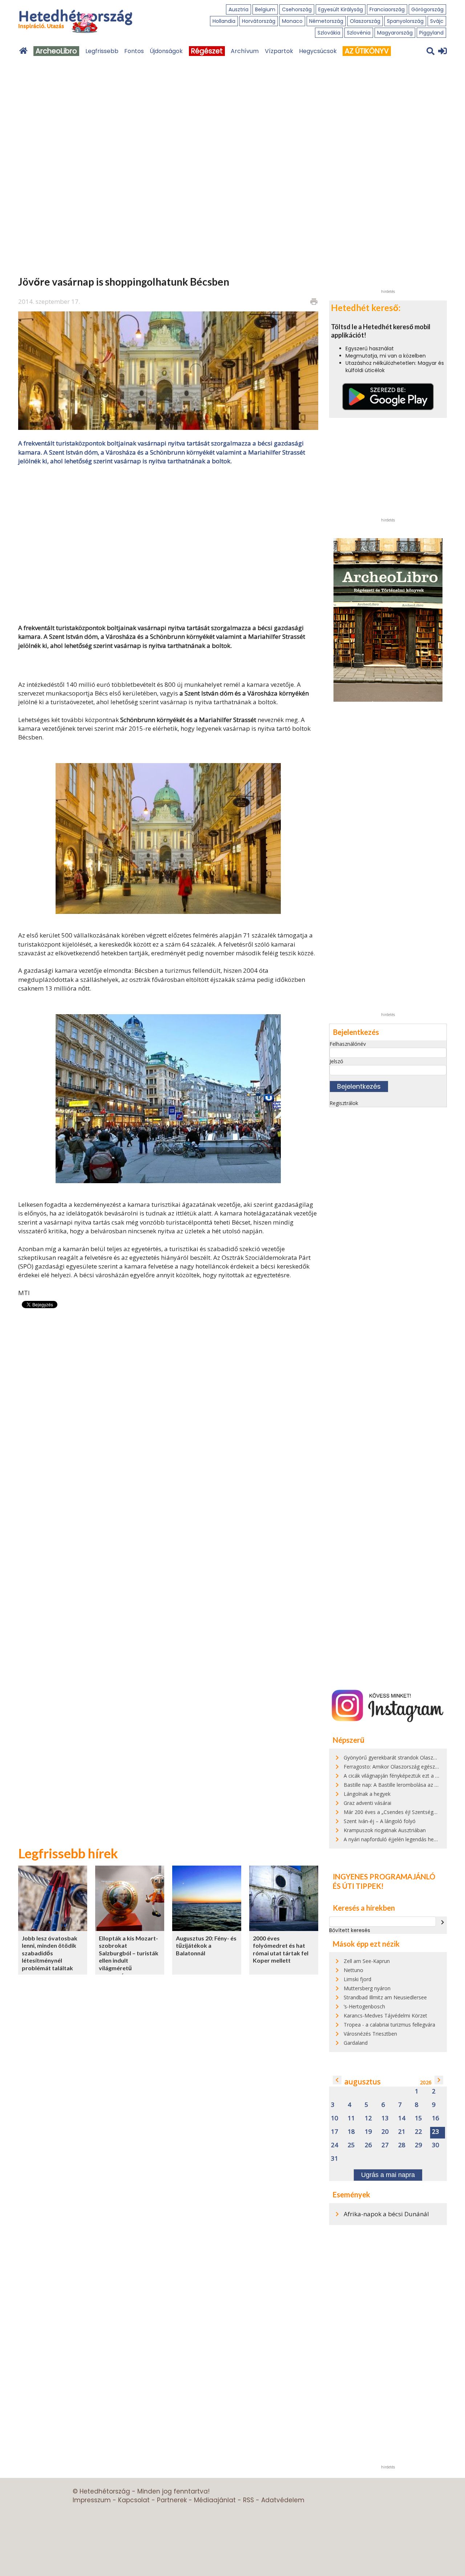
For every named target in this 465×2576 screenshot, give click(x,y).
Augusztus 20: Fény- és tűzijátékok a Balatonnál (206, 1946)
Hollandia (224, 21)
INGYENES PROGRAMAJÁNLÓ (384, 1876)
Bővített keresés (350, 1930)
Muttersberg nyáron (367, 1988)
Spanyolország (405, 21)
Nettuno (353, 1970)
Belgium (265, 9)
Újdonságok (166, 51)
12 (368, 2118)
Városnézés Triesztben (370, 2034)
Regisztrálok (344, 1103)
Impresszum (92, 2500)
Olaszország (365, 21)
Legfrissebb (102, 51)
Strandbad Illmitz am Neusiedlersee (385, 1997)
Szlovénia (359, 33)
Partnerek (172, 2500)
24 (335, 2145)
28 (402, 2145)
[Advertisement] (168, 544)
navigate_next (442, 1922)
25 (351, 2145)
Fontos (134, 51)
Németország (326, 21)
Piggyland (431, 33)
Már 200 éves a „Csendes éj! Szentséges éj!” (396, 1812)
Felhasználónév (348, 1044)
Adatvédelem (283, 2500)
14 (402, 2118)
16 (436, 2118)
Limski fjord (357, 1979)
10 (335, 2118)
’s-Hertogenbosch (364, 2006)
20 (385, 2132)
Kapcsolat (134, 2500)
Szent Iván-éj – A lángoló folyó (380, 1821)
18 (351, 2132)
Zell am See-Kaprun (367, 1961)
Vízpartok (279, 51)
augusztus (363, 2082)
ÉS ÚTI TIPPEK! (358, 1886)
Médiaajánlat (215, 2500)
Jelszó (336, 1061)
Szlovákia (329, 33)
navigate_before (337, 2080)
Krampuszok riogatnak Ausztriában (385, 1830)
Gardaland (356, 2043)
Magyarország (395, 33)
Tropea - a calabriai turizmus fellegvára (389, 2025)
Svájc (437, 21)
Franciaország (387, 9)
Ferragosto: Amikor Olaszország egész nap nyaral (402, 1767)
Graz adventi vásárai (367, 1803)
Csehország (297, 9)
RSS (248, 2500)
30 (436, 2145)
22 (418, 2132)
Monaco (292, 21)
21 (402, 2132)
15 (418, 2118)
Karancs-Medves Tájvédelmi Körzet (385, 2015)
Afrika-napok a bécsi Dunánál (386, 2214)
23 (436, 2132)
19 (368, 2132)
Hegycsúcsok (318, 51)
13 (385, 2118)
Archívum (245, 51)
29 (418, 2145)
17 (335, 2132)
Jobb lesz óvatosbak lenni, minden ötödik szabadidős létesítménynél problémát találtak (50, 1953)
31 (335, 2159)
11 (351, 2118)
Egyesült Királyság (341, 9)
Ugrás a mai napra (388, 2175)
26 (368, 2145)
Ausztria (238, 9)
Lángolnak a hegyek (367, 1794)
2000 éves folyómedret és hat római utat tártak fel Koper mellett (281, 1949)
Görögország (427, 9)
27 (385, 2145)
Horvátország (259, 21)
